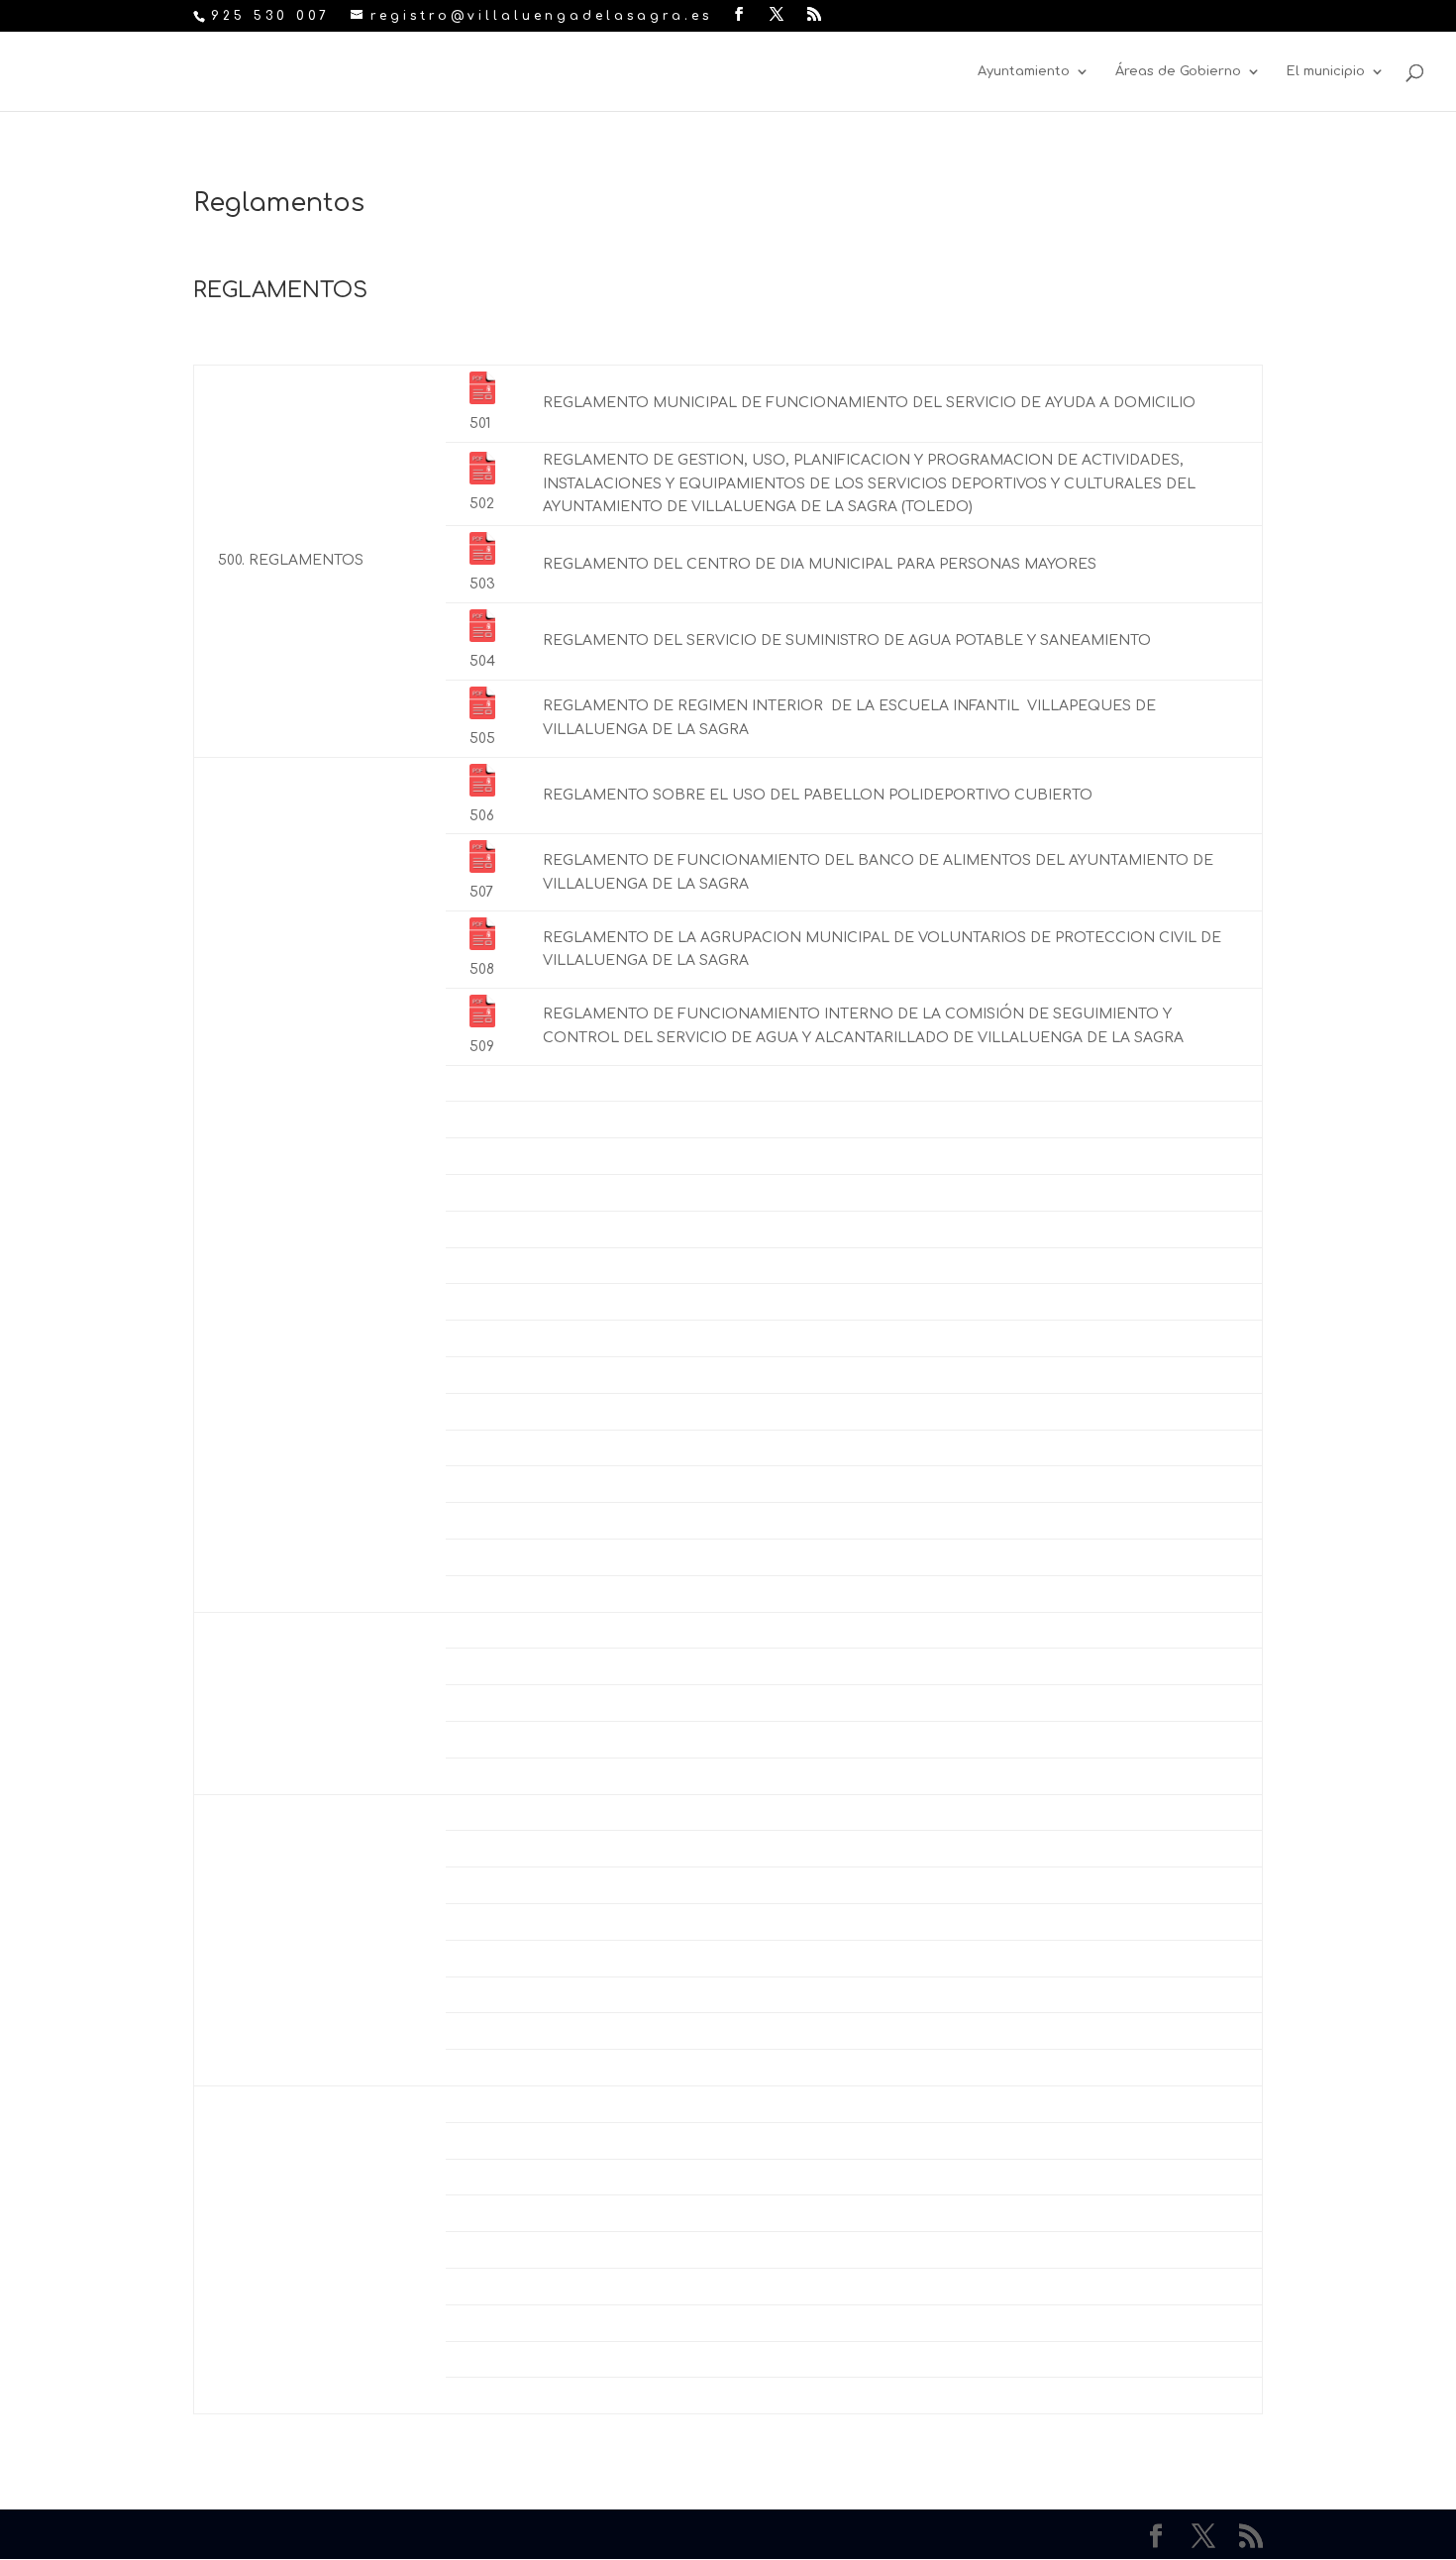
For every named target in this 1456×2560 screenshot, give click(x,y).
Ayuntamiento (1024, 71)
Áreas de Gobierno (1178, 71)
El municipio (1326, 71)
